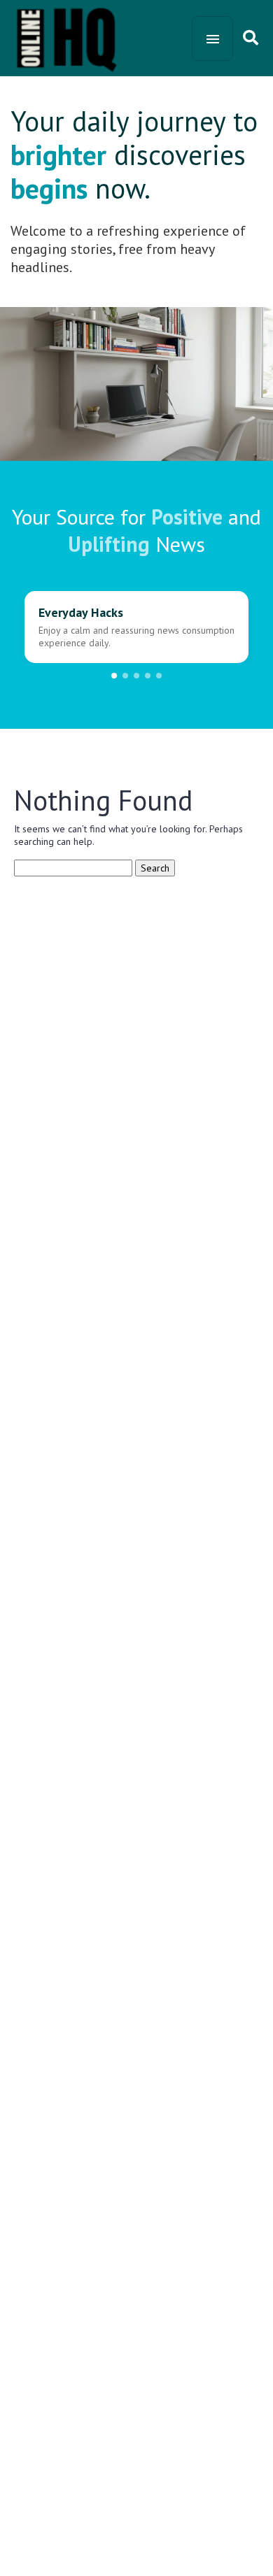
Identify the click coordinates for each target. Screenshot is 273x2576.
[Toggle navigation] (212, 38)
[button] (114, 676)
